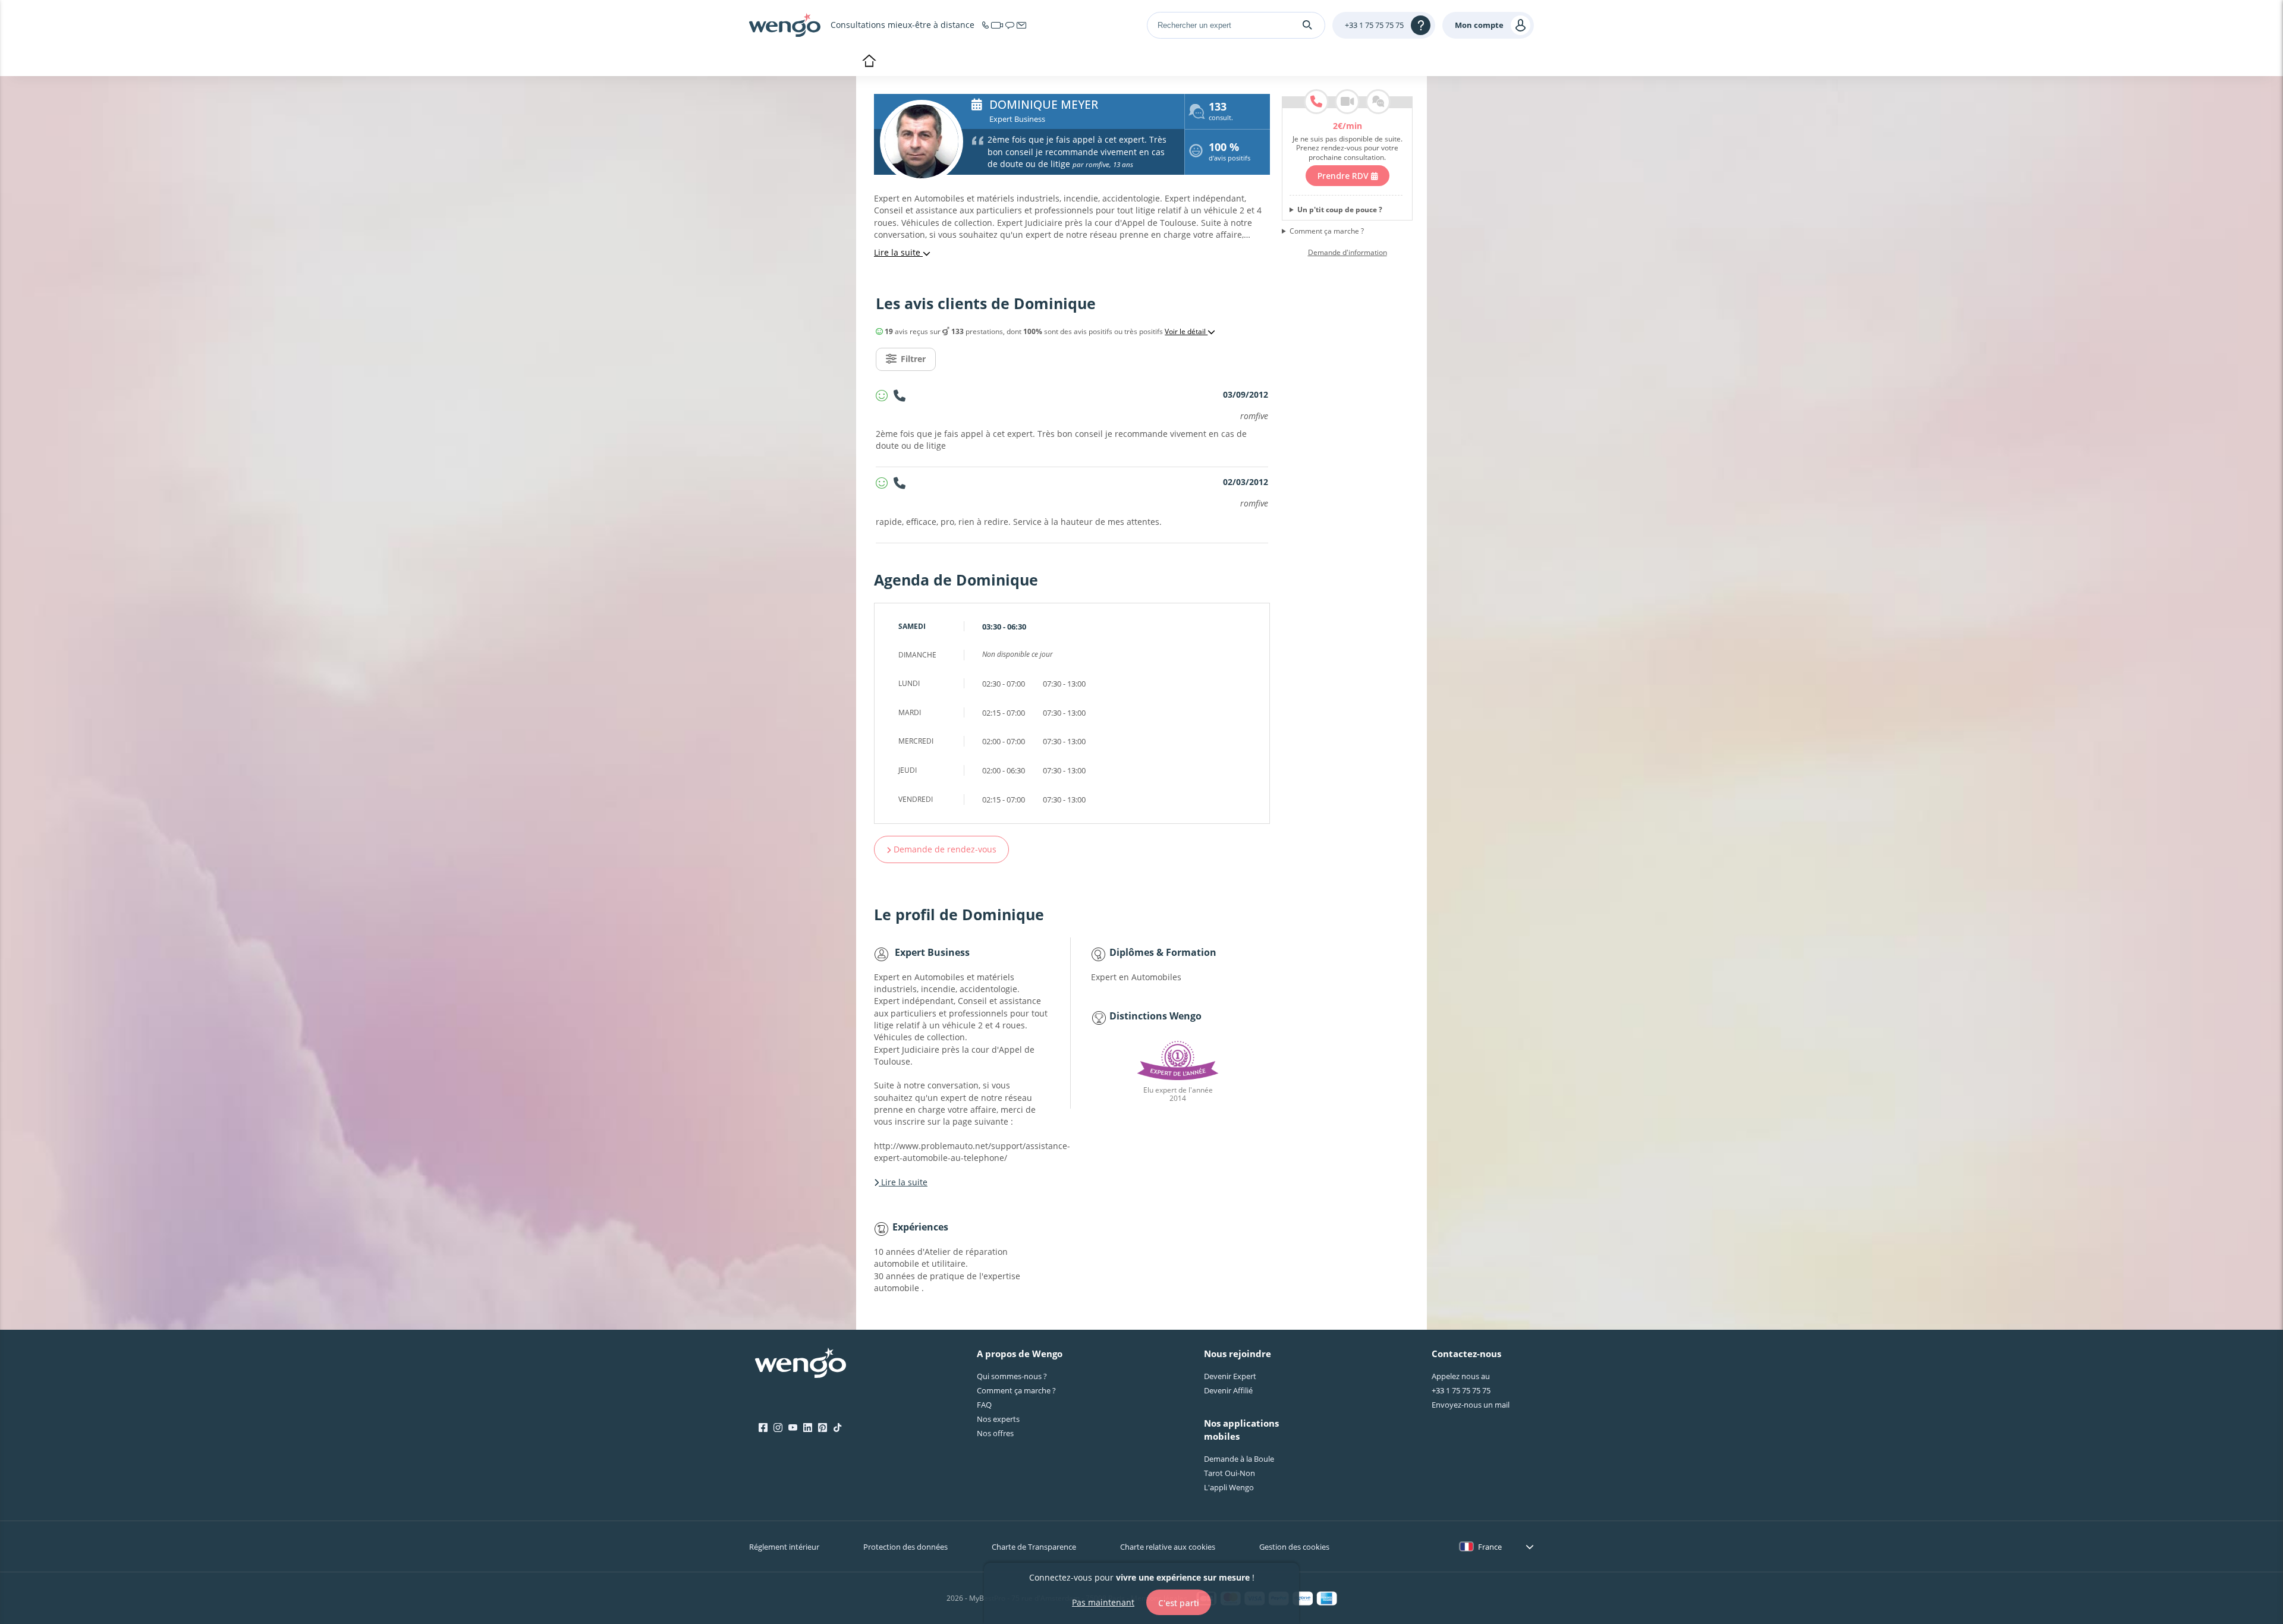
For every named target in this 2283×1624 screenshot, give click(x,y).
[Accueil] (785, 25)
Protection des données (905, 1547)
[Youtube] (793, 1428)
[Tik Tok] (837, 1428)
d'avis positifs (1229, 153)
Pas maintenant (1103, 1602)
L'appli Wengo (1229, 1487)
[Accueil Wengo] (801, 1364)
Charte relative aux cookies (1168, 1547)
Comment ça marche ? (1327, 231)
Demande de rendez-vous (944, 849)
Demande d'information (1348, 253)
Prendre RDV (1344, 176)
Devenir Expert (1230, 1376)
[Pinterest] (823, 1428)
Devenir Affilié (1228, 1390)
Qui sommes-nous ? (1012, 1376)
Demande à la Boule (1239, 1459)
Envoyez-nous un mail (1471, 1405)
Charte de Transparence (1034, 1547)
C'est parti (1179, 1602)
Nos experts (998, 1419)
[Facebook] (763, 1428)
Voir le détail (1186, 332)
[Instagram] (778, 1428)
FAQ (984, 1405)
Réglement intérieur (784, 1547)
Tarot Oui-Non (1229, 1473)
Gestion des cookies (1294, 1547)
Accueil (869, 62)
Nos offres (995, 1433)
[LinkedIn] (808, 1428)
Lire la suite (898, 252)
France (1490, 1547)
